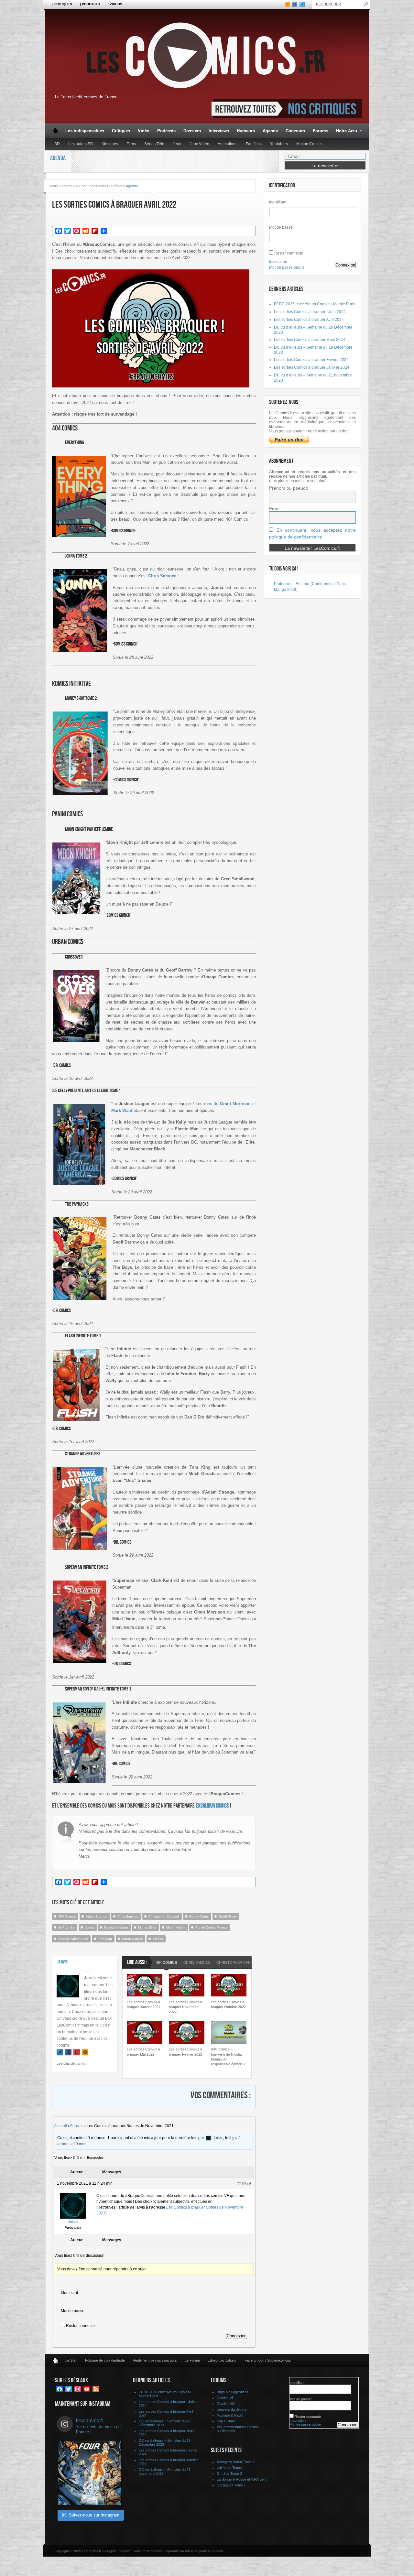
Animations (228, 144)
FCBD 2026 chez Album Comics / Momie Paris (315, 304)
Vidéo (144, 131)
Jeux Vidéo (199, 144)
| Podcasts (90, 4)
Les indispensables (85, 131)
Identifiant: (70, 2293)
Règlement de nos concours (155, 2360)
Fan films (254, 144)
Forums (321, 131)
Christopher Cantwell (164, 1916)
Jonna (89, 1927)
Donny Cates (199, 1916)
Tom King (105, 1939)
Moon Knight (176, 1927)
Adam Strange (97, 1916)
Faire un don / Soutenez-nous (268, 2360)
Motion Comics (309, 144)
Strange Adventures (73, 1939)
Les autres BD (81, 144)
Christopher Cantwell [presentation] (239, 1962)
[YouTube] (77, 2052)
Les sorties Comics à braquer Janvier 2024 (144, 2004)
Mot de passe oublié (287, 267)
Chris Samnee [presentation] (197, 1962)
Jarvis (93, 186)
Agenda (270, 131)
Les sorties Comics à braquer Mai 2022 (143, 2052)
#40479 (244, 2183)
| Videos (115, 4)
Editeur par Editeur (222, 2360)
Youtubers (279, 144)
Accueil (60, 2126)
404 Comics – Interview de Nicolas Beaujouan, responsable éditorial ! (228, 2057)
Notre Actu (345, 131)
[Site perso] (85, 2052)
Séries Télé (154, 144)
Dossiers (192, 131)
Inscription (278, 262)
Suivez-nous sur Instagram (94, 2515)
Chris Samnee (128, 1916)
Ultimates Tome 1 (230, 2468)
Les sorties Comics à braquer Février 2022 (185, 2052)
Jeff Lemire (66, 1927)
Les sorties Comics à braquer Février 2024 (311, 360)
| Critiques (62, 4)
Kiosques (110, 144)
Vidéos (158, 1939)
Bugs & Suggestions (233, 2392)
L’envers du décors (232, 2409)
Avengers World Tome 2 (236, 2462)
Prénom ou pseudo (289, 488)
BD (57, 144)
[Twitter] (60, 2052)
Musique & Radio (230, 2415)
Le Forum (192, 2360)
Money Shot (147, 1927)
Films (131, 144)
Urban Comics (132, 1939)
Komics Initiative (116, 1927)
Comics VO (226, 2404)
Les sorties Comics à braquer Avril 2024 (309, 320)
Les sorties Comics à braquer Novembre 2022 (185, 2007)
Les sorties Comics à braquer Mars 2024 (310, 340)
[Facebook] (68, 2052)
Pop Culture (226, 2421)
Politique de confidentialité (105, 2360)
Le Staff (71, 2360)
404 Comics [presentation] (166, 1962)
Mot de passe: (73, 2311)
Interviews (219, 131)
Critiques (121, 131)
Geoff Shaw (228, 1916)
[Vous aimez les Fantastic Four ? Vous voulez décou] (90, 2473)
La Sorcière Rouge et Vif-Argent (242, 2479)
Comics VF (225, 2398)
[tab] (166, 1963)
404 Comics (67, 1916)
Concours (295, 131)
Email (275, 509)
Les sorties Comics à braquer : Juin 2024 (310, 312)
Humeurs (246, 131)
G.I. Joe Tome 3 (229, 2473)
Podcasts (166, 131)
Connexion (237, 2336)
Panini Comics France (212, 1927)
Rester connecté (80, 2326)
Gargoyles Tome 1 (231, 2485)
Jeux (177, 144)
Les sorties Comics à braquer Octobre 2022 (228, 2004)
